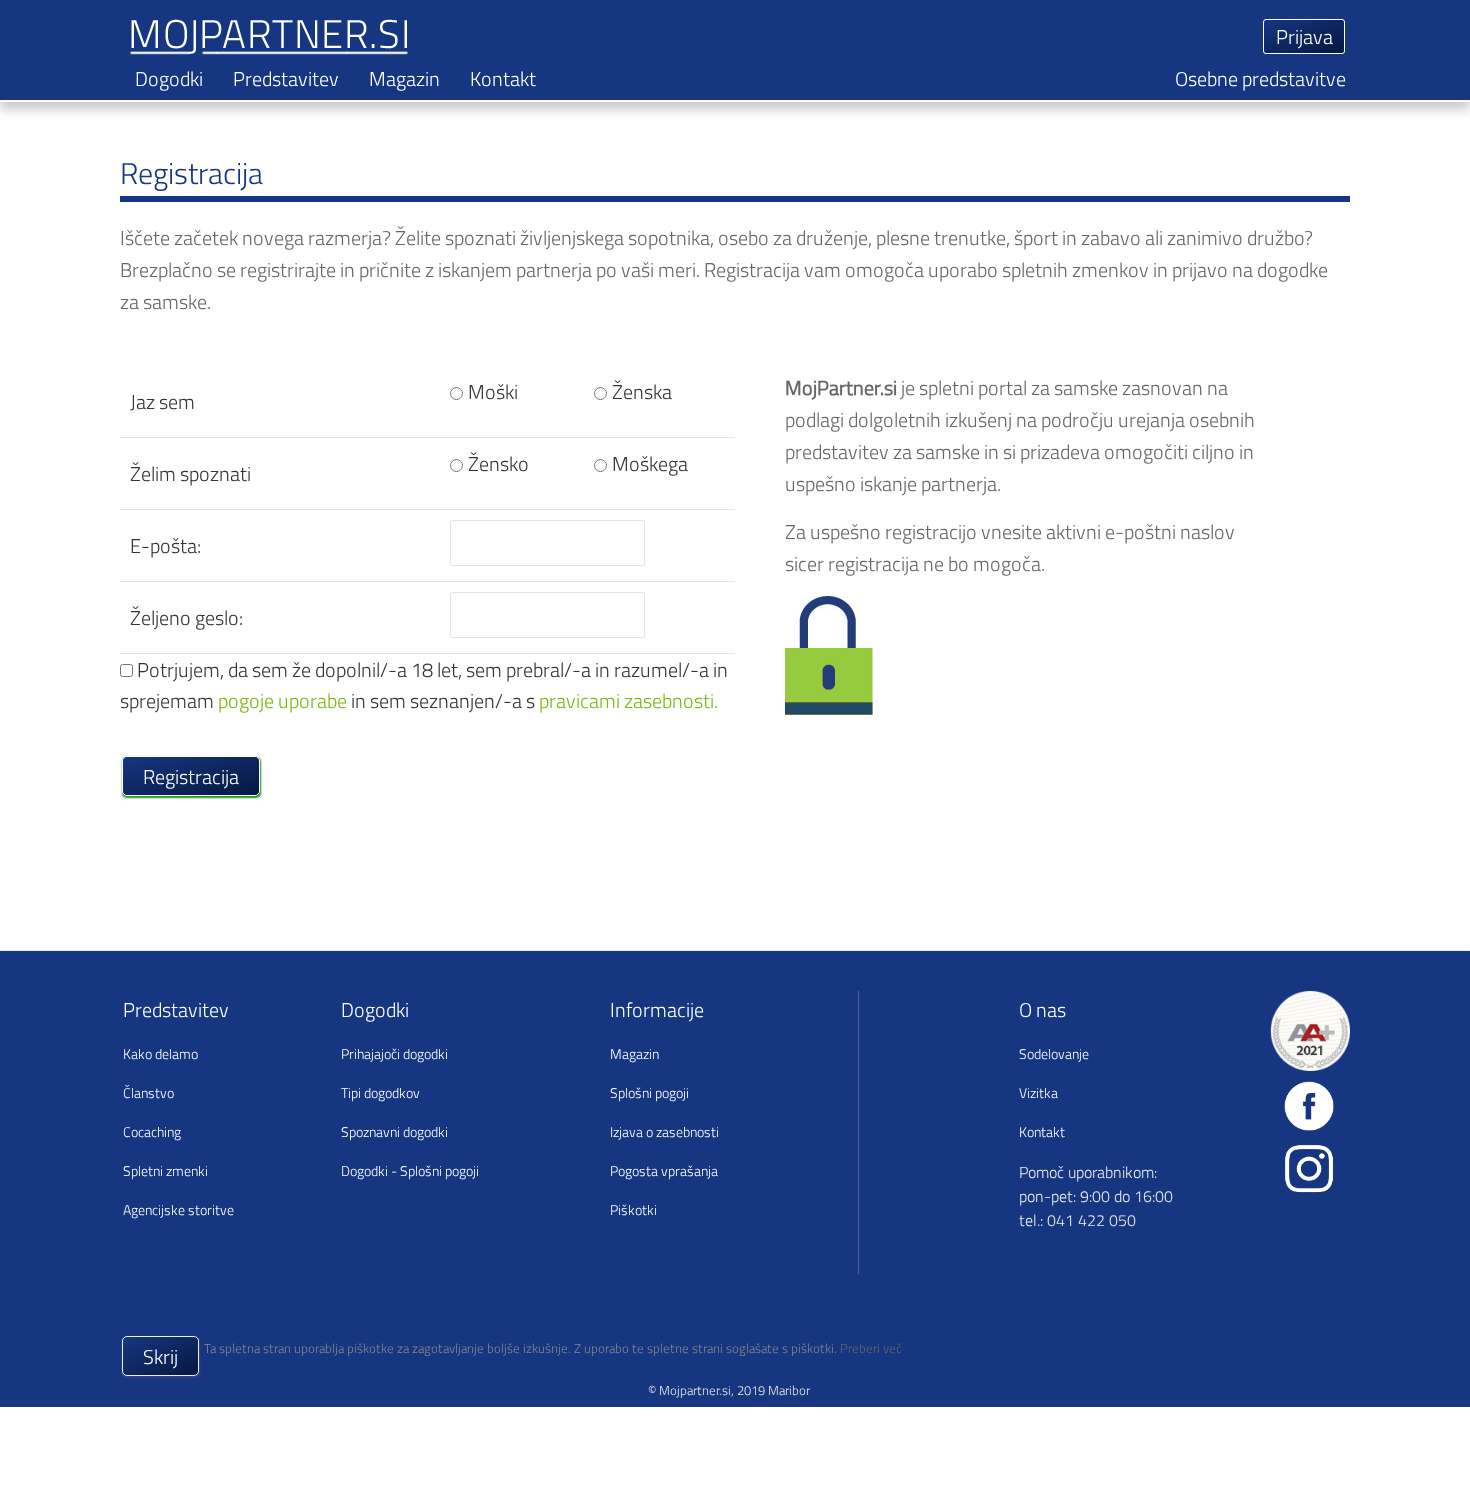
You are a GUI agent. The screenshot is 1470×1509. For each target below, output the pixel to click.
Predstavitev (286, 78)
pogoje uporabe (282, 700)
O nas (1042, 1009)
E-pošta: (165, 545)
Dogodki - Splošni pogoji (410, 1170)
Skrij (160, 1356)
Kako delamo (160, 1053)
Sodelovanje (1054, 1053)
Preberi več (871, 1348)
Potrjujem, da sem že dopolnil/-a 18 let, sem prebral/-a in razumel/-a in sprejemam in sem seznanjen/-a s (424, 685)
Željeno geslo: (186, 617)
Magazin (404, 78)
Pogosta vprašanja (664, 1170)
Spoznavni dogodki (394, 1131)
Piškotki (633, 1209)
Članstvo (148, 1092)
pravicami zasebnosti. (628, 700)
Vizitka (1038, 1092)
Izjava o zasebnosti (664, 1131)
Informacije (657, 1009)
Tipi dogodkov (380, 1092)
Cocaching (152, 1131)
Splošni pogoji (649, 1092)
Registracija (191, 776)
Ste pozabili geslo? (970, 81)
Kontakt (503, 78)
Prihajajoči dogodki (394, 1053)
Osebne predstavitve (1260, 78)
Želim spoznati (190, 473)
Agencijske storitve (178, 1209)
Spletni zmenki (165, 1170)
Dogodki (169, 78)
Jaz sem (162, 401)
